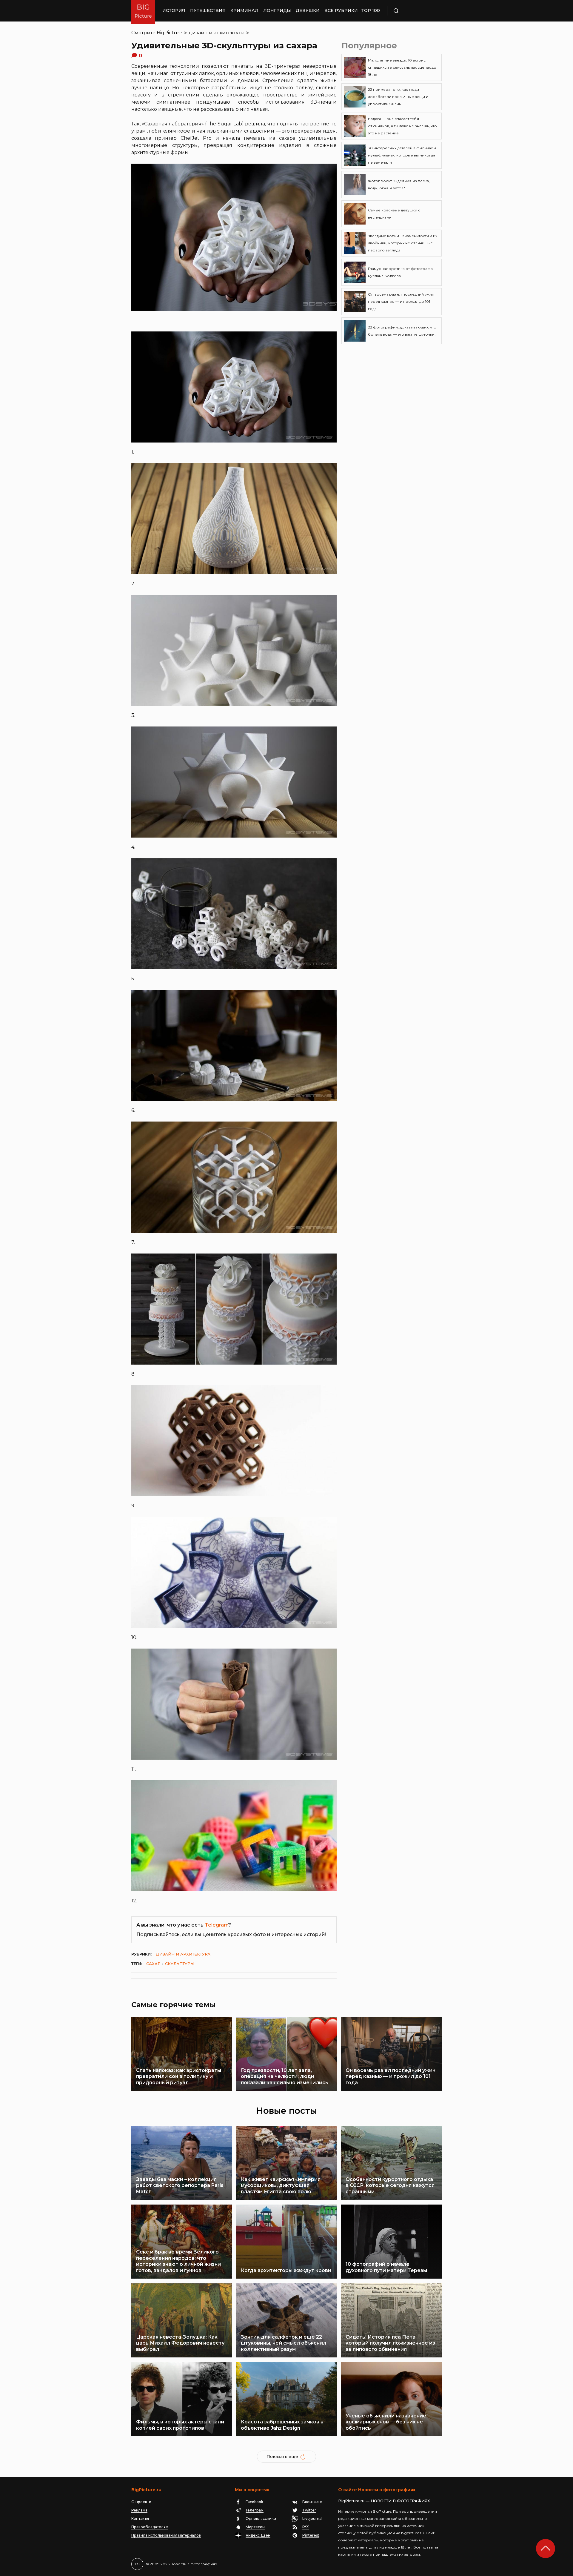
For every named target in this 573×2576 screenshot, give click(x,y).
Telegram (217, 1925)
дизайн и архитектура (217, 33)
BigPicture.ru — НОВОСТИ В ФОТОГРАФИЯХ (384, 2501)
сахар (153, 1964)
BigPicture (170, 33)
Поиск (413, 11)
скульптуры (180, 1964)
